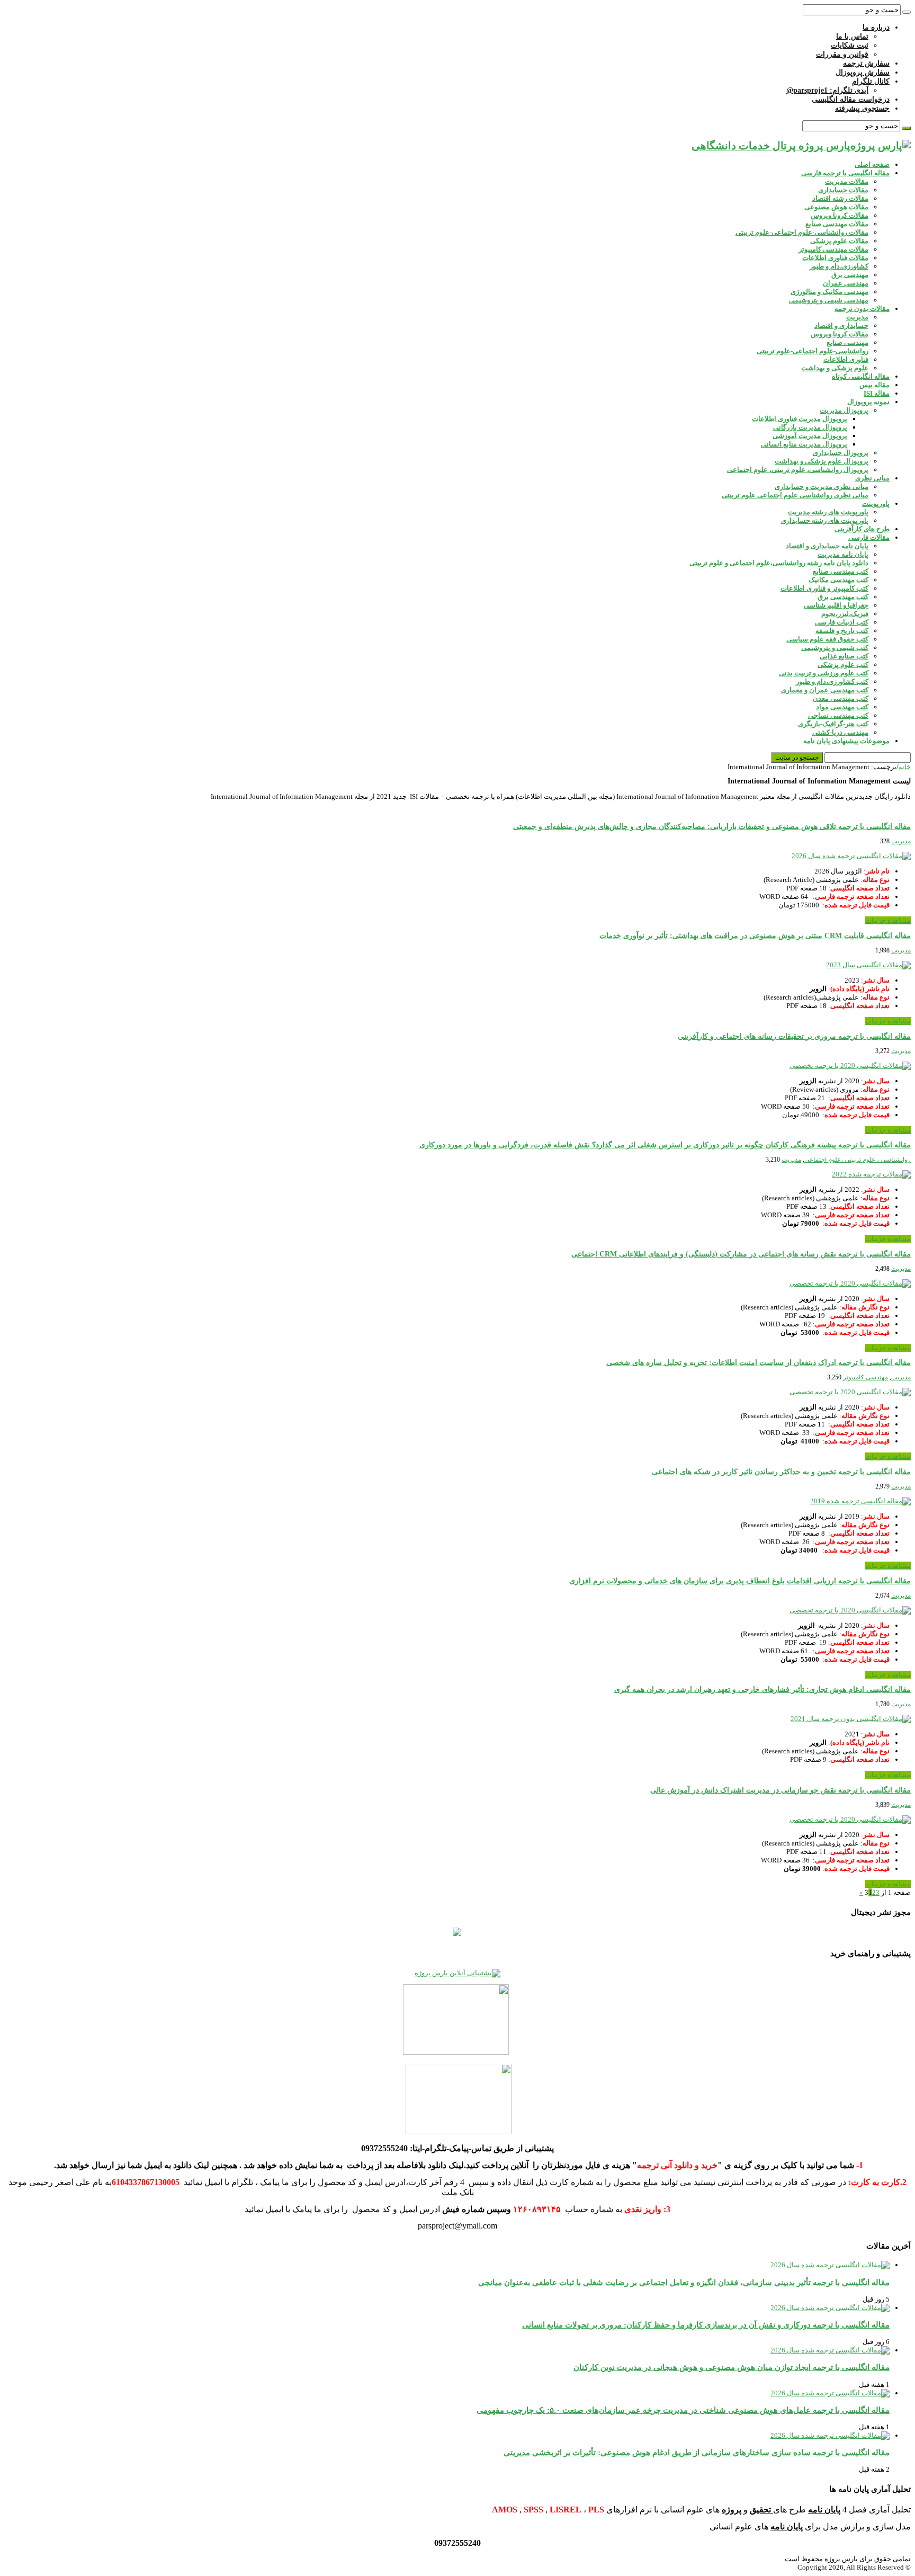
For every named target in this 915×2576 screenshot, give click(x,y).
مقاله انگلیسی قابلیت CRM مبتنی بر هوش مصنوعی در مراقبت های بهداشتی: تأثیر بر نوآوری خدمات (755, 936)
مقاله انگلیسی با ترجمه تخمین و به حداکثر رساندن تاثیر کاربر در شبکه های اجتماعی (781, 1472)
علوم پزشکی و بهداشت (835, 368)
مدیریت (857, 317)
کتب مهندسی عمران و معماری (825, 690)
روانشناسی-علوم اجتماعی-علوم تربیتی (813, 351)
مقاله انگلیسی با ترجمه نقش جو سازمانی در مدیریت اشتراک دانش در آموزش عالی (781, 1790)
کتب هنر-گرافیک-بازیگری (833, 724)
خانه (905, 767)
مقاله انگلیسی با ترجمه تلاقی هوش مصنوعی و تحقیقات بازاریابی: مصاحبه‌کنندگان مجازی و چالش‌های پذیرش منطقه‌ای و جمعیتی (712, 827)
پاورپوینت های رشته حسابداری (825, 520)
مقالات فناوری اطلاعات (835, 258)
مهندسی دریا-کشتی (840, 732)
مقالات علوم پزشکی (839, 241)
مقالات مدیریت (847, 181)
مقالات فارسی (869, 537)
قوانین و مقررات (842, 54)
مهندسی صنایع (847, 342)
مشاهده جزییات (888, 920)
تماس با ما (852, 36)
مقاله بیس (874, 385)
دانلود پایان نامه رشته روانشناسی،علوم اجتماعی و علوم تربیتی (779, 563)
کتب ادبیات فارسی (842, 622)
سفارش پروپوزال (863, 72)
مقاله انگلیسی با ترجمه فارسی (845, 173)
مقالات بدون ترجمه (862, 309)
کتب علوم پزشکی (843, 665)
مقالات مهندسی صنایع (837, 224)
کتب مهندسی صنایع (841, 571)
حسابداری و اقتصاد (841, 326)
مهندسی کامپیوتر (865, 1377)
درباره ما (876, 27)
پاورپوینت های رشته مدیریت (828, 512)
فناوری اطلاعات (846, 359)
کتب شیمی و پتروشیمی (835, 648)
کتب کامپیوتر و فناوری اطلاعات (824, 588)
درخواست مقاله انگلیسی (851, 99)
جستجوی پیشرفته (862, 108)
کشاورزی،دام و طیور (839, 266)
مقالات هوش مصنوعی (836, 207)
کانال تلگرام (871, 81)
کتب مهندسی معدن (841, 698)
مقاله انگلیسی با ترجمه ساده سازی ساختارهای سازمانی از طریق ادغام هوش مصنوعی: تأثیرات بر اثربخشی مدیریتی (697, 2452)
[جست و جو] (907, 12)
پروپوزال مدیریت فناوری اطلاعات (800, 419)
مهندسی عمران (846, 283)
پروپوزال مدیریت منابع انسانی (804, 444)
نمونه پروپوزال (868, 402)
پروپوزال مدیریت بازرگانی (810, 427)
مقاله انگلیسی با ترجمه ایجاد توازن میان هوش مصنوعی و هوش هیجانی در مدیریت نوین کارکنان (732, 2367)
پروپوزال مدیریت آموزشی (810, 436)
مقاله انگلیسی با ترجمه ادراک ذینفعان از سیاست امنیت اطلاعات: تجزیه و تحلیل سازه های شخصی (759, 1363)
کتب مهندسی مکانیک (838, 580)
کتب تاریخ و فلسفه (842, 631)
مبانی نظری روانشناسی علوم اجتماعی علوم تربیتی (795, 495)
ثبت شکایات (850, 45)
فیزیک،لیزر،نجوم (845, 614)
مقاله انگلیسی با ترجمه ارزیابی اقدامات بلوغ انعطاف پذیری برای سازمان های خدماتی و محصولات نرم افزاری (740, 1581)
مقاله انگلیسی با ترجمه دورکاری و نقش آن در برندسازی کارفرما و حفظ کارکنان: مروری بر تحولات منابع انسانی (706, 2325)
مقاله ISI (877, 393)
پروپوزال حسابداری (841, 453)
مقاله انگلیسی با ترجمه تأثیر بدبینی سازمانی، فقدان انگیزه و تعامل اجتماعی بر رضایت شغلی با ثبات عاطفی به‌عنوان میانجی (684, 2282)
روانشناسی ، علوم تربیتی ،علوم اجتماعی (858, 1160)
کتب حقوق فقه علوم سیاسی (827, 639)
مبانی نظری (872, 478)
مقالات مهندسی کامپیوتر (833, 249)
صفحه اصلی (872, 164)
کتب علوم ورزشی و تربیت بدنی (824, 673)
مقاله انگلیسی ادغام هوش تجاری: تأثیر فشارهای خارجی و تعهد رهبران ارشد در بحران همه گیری (762, 1690)
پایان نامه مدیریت (843, 554)
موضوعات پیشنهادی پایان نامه (846, 741)
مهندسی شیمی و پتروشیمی (829, 300)
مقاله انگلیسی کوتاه (861, 376)
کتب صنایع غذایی (844, 656)
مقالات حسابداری (843, 190)
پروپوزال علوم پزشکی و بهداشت (822, 461)
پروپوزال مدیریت (844, 410)
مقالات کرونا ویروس (840, 215)
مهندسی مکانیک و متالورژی (829, 292)
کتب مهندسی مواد (842, 707)
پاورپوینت (876, 503)
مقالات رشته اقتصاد (840, 198)
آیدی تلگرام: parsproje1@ (827, 90)
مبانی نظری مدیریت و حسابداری (822, 487)
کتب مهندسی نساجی (838, 715)
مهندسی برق (850, 275)
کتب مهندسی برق (843, 597)
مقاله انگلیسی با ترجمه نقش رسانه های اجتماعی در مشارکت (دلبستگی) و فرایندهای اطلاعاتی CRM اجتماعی (741, 1254)
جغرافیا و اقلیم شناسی (836, 605)
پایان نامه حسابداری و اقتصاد (827, 546)
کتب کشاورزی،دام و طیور (832, 681)
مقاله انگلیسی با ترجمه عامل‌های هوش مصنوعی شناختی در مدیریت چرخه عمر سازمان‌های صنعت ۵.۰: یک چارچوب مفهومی (683, 2410)
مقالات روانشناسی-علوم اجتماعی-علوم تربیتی (802, 232)
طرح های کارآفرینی (862, 529)
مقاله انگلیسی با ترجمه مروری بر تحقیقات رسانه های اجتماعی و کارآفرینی (794, 1036)
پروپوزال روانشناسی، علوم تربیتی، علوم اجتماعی (798, 470)
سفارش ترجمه (866, 63)
